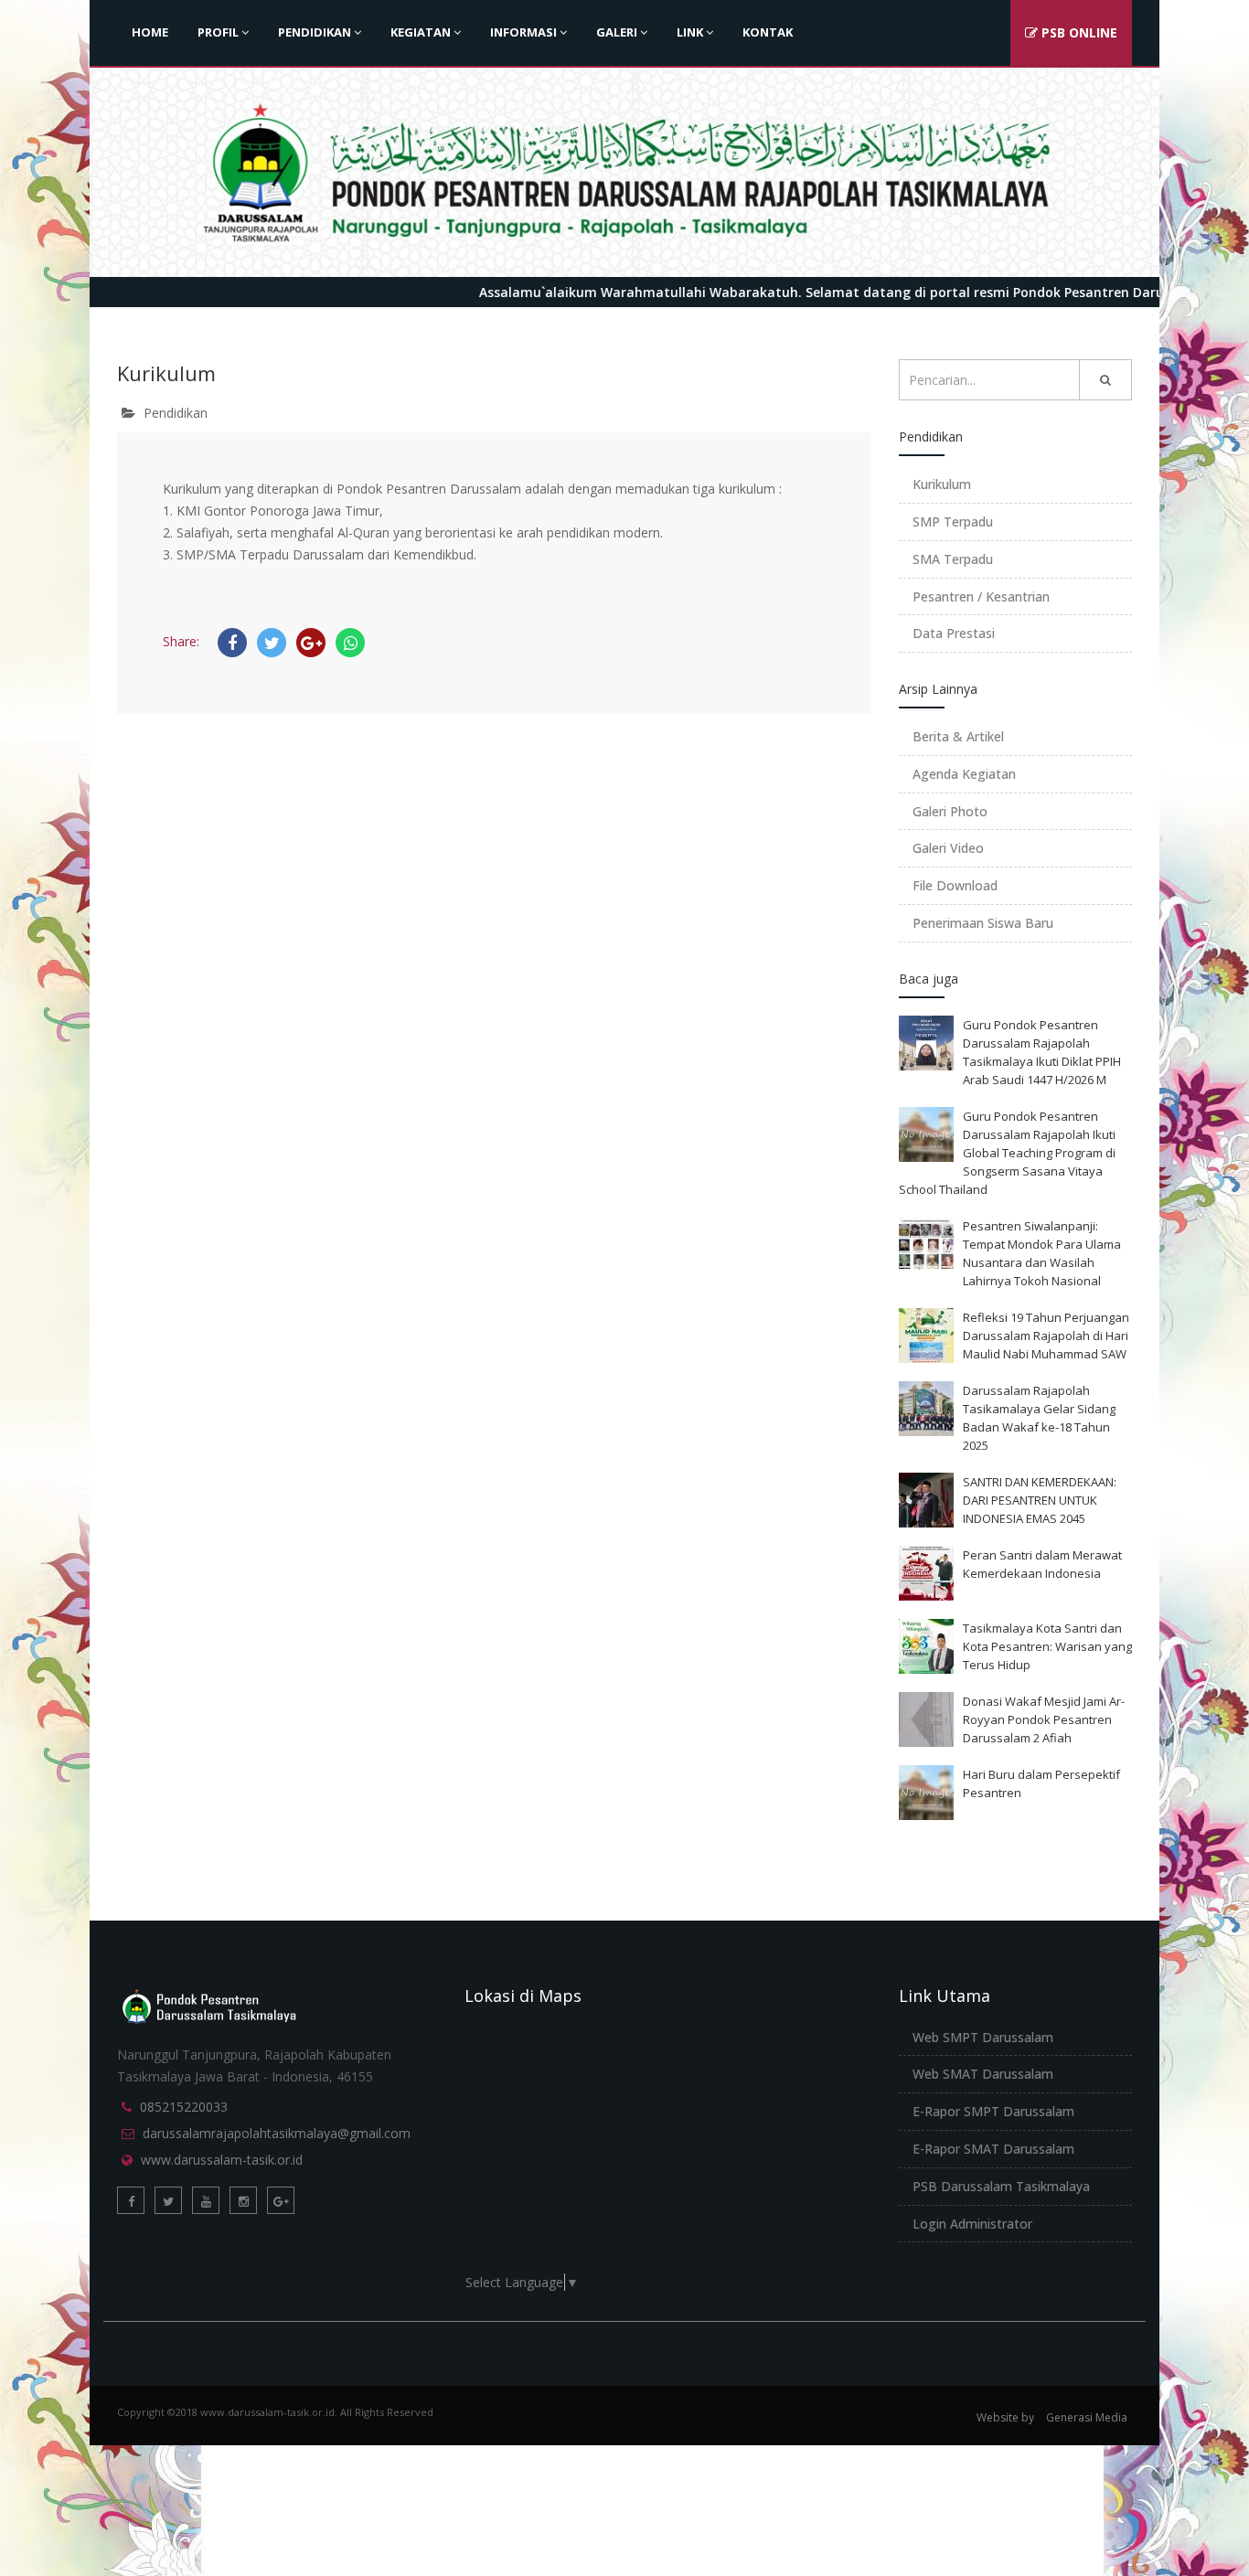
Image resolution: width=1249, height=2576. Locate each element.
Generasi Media (1087, 2417)
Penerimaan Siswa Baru (983, 923)
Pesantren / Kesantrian (981, 596)
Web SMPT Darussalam (983, 2037)
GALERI (617, 32)
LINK (690, 32)
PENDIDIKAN (315, 32)
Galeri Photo (950, 811)
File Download (955, 885)
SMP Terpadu (953, 522)
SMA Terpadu (953, 559)
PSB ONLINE (1078, 32)
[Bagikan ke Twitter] (272, 643)
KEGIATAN (421, 32)
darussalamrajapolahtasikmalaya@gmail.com (277, 2133)
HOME (150, 32)
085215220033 (184, 2107)
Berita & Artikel (958, 736)
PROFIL (218, 32)
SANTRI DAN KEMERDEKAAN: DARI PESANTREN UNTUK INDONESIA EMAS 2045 (1040, 1500)
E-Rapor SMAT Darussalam (993, 2149)
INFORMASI (523, 32)
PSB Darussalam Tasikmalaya (1001, 2186)
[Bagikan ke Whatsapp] (350, 643)
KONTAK (768, 32)
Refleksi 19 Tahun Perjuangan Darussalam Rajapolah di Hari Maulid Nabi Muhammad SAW (1046, 1336)
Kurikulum (942, 484)
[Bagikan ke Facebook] (232, 643)
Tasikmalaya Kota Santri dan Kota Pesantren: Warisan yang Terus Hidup (1047, 1646)
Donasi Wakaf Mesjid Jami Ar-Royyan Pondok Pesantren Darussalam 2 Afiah (1044, 1719)
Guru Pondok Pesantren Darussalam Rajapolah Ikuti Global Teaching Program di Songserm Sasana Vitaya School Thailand (1007, 1153)
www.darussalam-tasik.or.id (222, 2160)
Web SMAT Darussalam (983, 2074)
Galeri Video (948, 848)
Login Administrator (972, 2224)
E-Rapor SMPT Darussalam (993, 2111)
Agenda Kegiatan (964, 774)
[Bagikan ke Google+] (311, 643)
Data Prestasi (954, 633)
